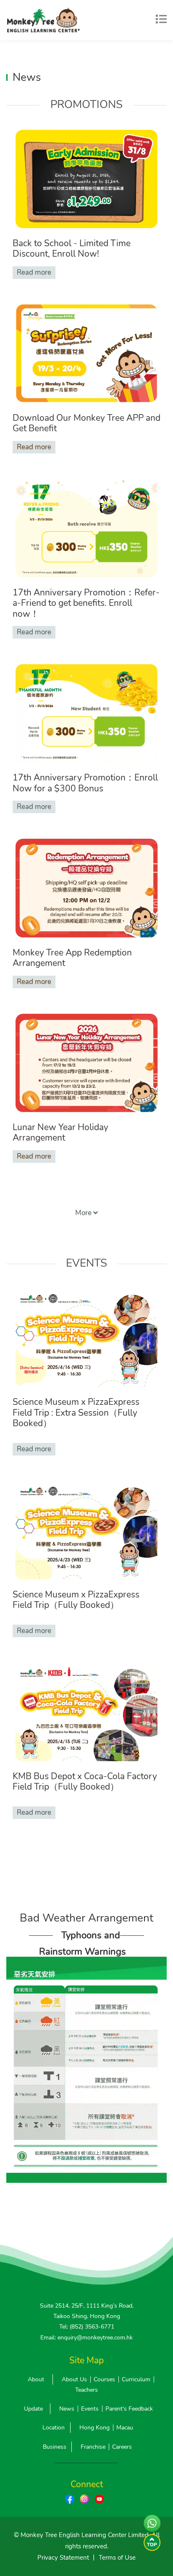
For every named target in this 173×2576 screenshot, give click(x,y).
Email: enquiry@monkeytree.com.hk (86, 2338)
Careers (122, 2447)
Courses (104, 2379)
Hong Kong (94, 2428)
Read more (34, 272)
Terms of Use (117, 2558)
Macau (125, 2428)
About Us (74, 2379)
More (84, 1213)
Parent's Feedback (129, 2409)
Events (90, 2409)
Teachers (86, 2390)
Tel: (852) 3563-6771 (87, 2327)
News (67, 2409)
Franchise (93, 2447)
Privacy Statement (63, 2558)
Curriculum (136, 2379)
